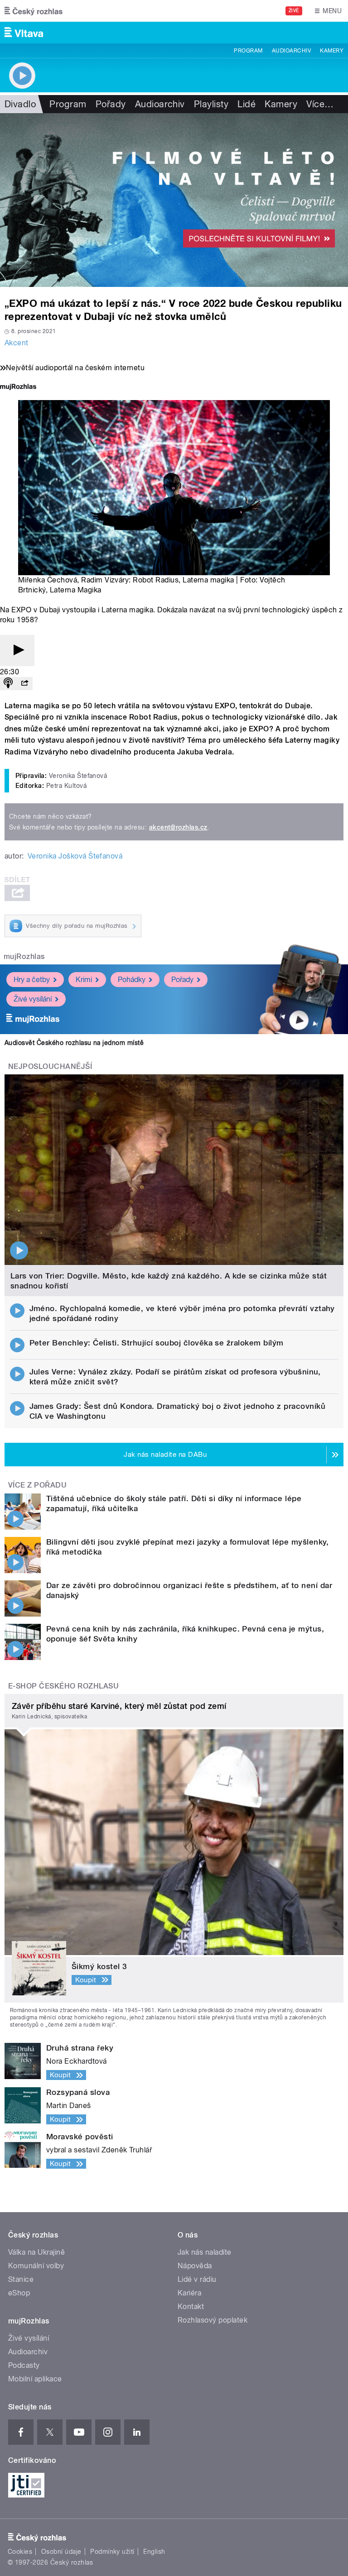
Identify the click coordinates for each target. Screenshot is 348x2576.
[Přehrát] (17, 651)
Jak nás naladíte (205, 2252)
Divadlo (20, 104)
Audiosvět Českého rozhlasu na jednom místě (74, 1043)
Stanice (21, 2279)
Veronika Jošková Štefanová (75, 856)
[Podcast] (8, 684)
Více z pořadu (37, 1485)
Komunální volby (36, 2266)
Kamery (332, 51)
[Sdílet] (24, 684)
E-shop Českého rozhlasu (63, 1686)
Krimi (84, 980)
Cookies (20, 2552)
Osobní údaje (61, 2552)
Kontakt (191, 2306)
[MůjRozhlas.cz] (18, 388)
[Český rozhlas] (34, 11)
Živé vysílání (33, 999)
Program (248, 51)
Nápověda (195, 2266)
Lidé (246, 104)
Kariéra (189, 2293)
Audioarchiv (291, 51)
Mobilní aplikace (35, 2379)
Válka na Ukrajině (36, 2252)
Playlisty (211, 104)
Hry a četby (32, 980)
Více (320, 104)
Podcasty (24, 2365)
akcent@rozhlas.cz (178, 827)
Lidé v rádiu (197, 2279)
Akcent (17, 343)
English (154, 2552)
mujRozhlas (24, 956)
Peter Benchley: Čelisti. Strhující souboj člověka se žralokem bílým (157, 1343)
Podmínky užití (112, 2552)
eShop (19, 2293)
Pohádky (132, 980)
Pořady (111, 104)
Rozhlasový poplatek (213, 2320)
